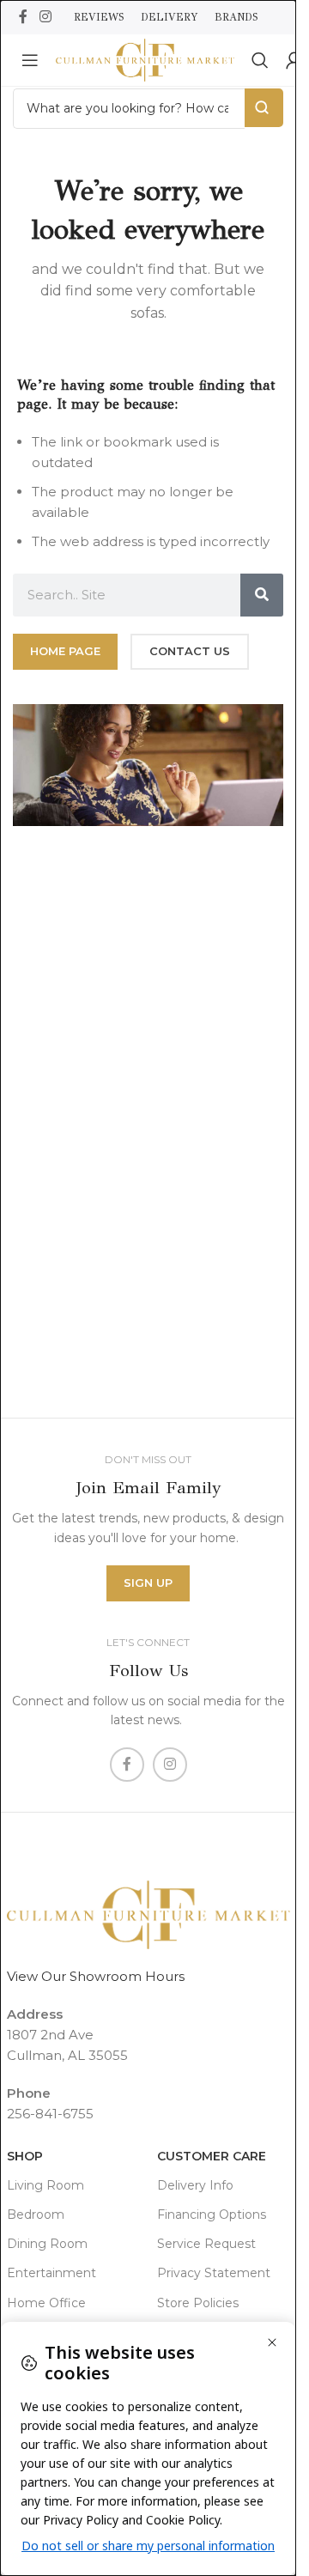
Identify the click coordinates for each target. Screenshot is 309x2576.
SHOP (25, 2156)
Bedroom (36, 2215)
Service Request (206, 2244)
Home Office (46, 2303)
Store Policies (198, 2303)
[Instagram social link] (45, 17)
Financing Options (212, 2215)
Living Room (45, 2185)
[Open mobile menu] (30, 60)
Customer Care (212, 2156)
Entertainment (51, 2273)
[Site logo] (145, 59)
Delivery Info (195, 2185)
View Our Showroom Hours (96, 1976)
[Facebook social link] (23, 17)
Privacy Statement (214, 2273)
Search (264, 108)
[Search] (260, 60)
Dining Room (47, 2244)
